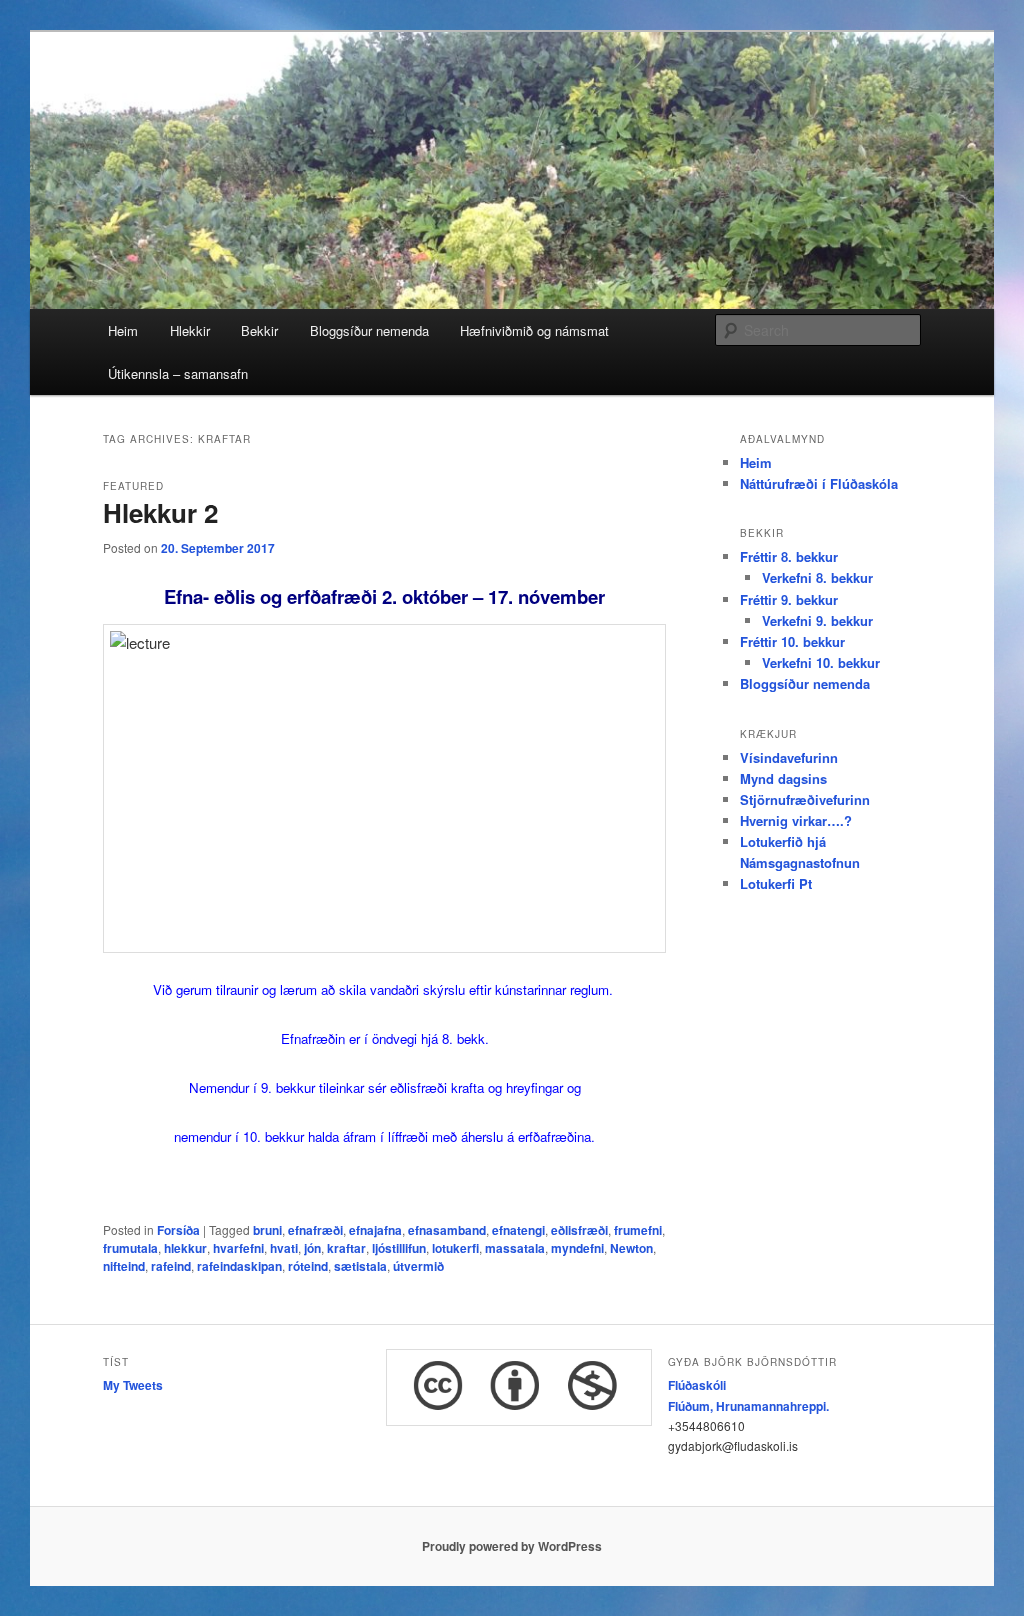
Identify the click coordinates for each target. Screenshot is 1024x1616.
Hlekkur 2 (160, 512)
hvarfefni (238, 1248)
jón (312, 1248)
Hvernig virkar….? (796, 820)
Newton (631, 1248)
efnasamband (447, 1230)
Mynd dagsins (783, 778)
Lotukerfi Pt (776, 883)
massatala (515, 1248)
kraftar (346, 1248)
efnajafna (375, 1230)
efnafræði (315, 1230)
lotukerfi (455, 1248)
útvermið (418, 1266)
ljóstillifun (399, 1248)
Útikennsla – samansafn (178, 373)
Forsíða (178, 1230)
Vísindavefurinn (789, 757)
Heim (123, 330)
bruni (267, 1230)
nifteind (124, 1266)
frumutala (130, 1248)
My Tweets (133, 1385)
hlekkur (185, 1248)
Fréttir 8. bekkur (789, 556)
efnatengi (518, 1230)
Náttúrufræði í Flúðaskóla (819, 483)
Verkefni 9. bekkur (817, 620)
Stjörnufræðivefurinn (805, 799)
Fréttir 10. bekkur (792, 641)
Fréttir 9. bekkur (789, 599)
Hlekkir (190, 330)
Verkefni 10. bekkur (821, 662)
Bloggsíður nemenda (369, 330)
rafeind (171, 1266)
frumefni (638, 1230)
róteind (308, 1266)
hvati (284, 1248)
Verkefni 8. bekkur (817, 577)
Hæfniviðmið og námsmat (534, 330)
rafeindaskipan (239, 1266)
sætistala (360, 1266)
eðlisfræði (579, 1230)
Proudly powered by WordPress (512, 1546)
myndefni (577, 1248)
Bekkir (259, 330)
